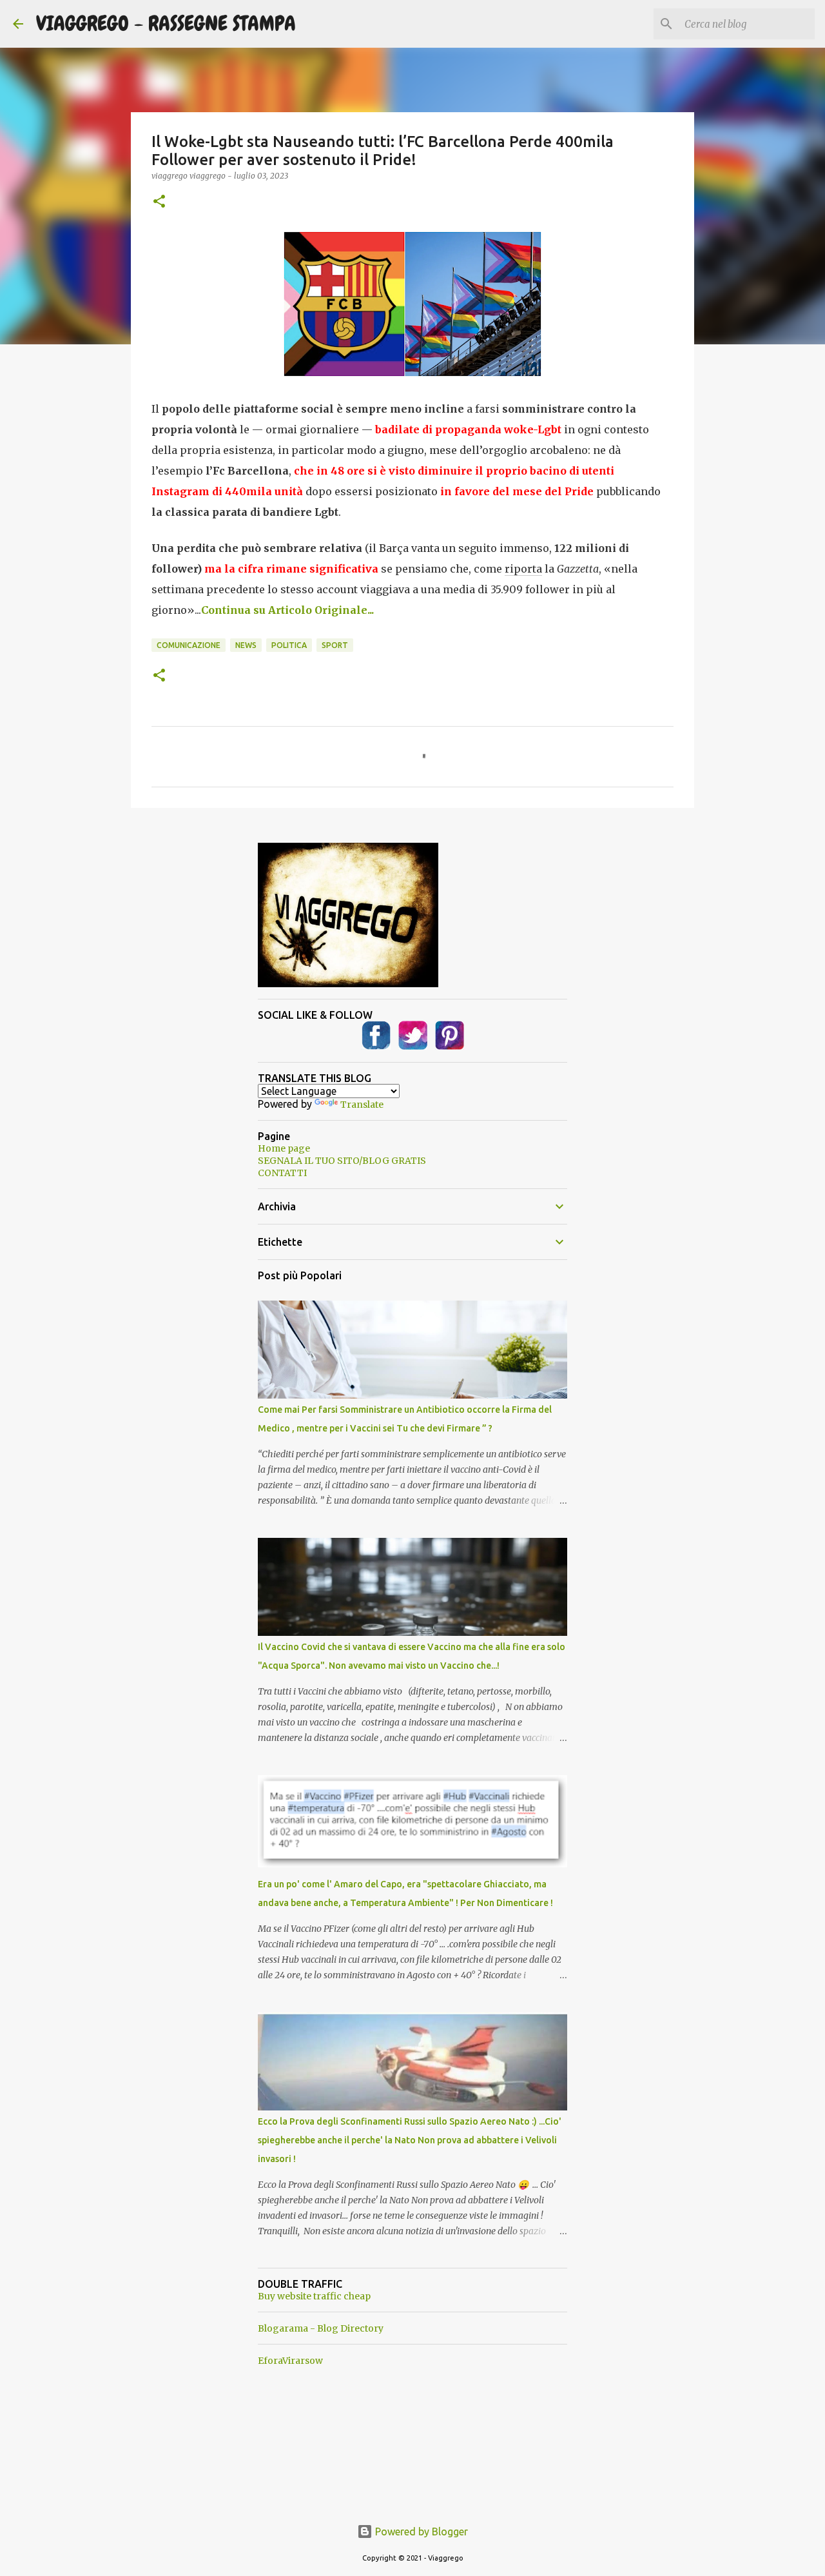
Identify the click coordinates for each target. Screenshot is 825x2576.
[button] (159, 202)
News (246, 645)
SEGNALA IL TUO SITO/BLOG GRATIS (342, 1161)
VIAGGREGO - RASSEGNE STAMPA (166, 24)
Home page (284, 1148)
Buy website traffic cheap (314, 2296)
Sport (335, 645)
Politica (289, 645)
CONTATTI (282, 1173)
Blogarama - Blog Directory (321, 2328)
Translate (362, 1105)
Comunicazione (189, 645)
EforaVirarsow (290, 2361)
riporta (523, 569)
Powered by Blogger (420, 2532)
